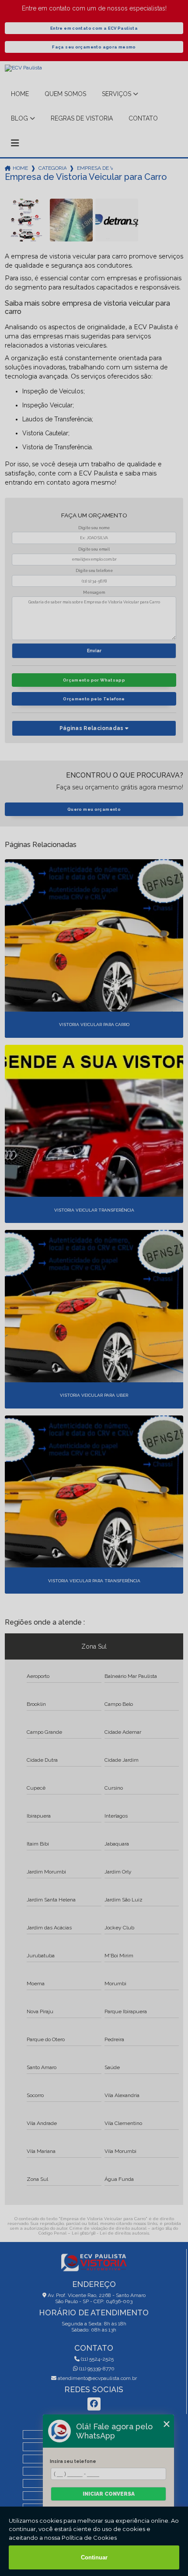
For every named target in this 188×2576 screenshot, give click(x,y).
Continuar (94, 2557)
